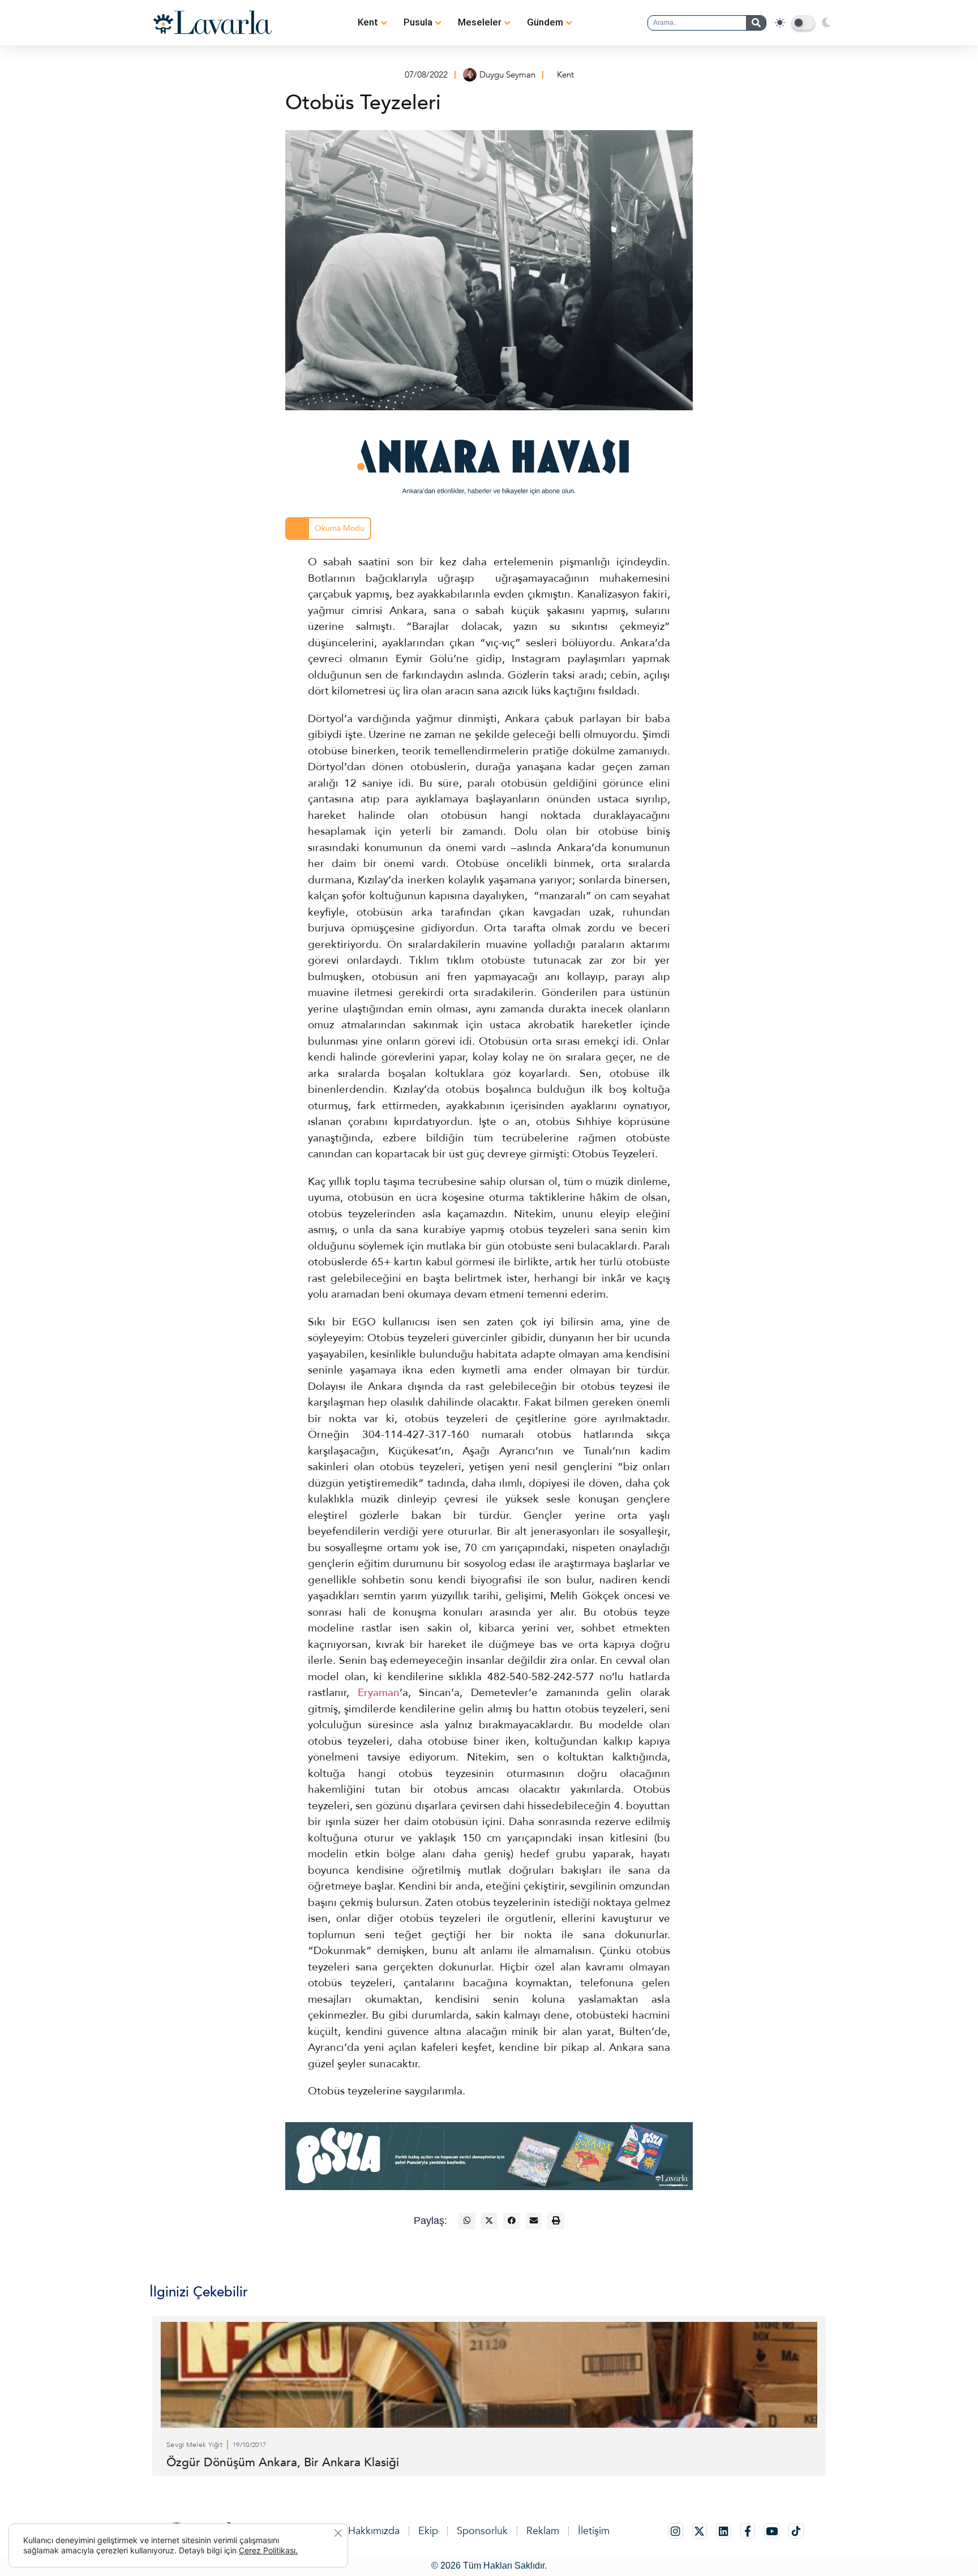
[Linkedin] (724, 2531)
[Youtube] (772, 2531)
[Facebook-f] (748, 2531)
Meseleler (480, 22)
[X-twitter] (700, 2531)
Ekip (428, 2531)
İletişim (594, 2531)
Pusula (418, 22)
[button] (467, 2221)
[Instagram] (675, 2531)
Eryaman (379, 1693)
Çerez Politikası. (268, 2550)
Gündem (545, 22)
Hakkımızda (374, 2531)
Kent (368, 22)
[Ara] (756, 23)
